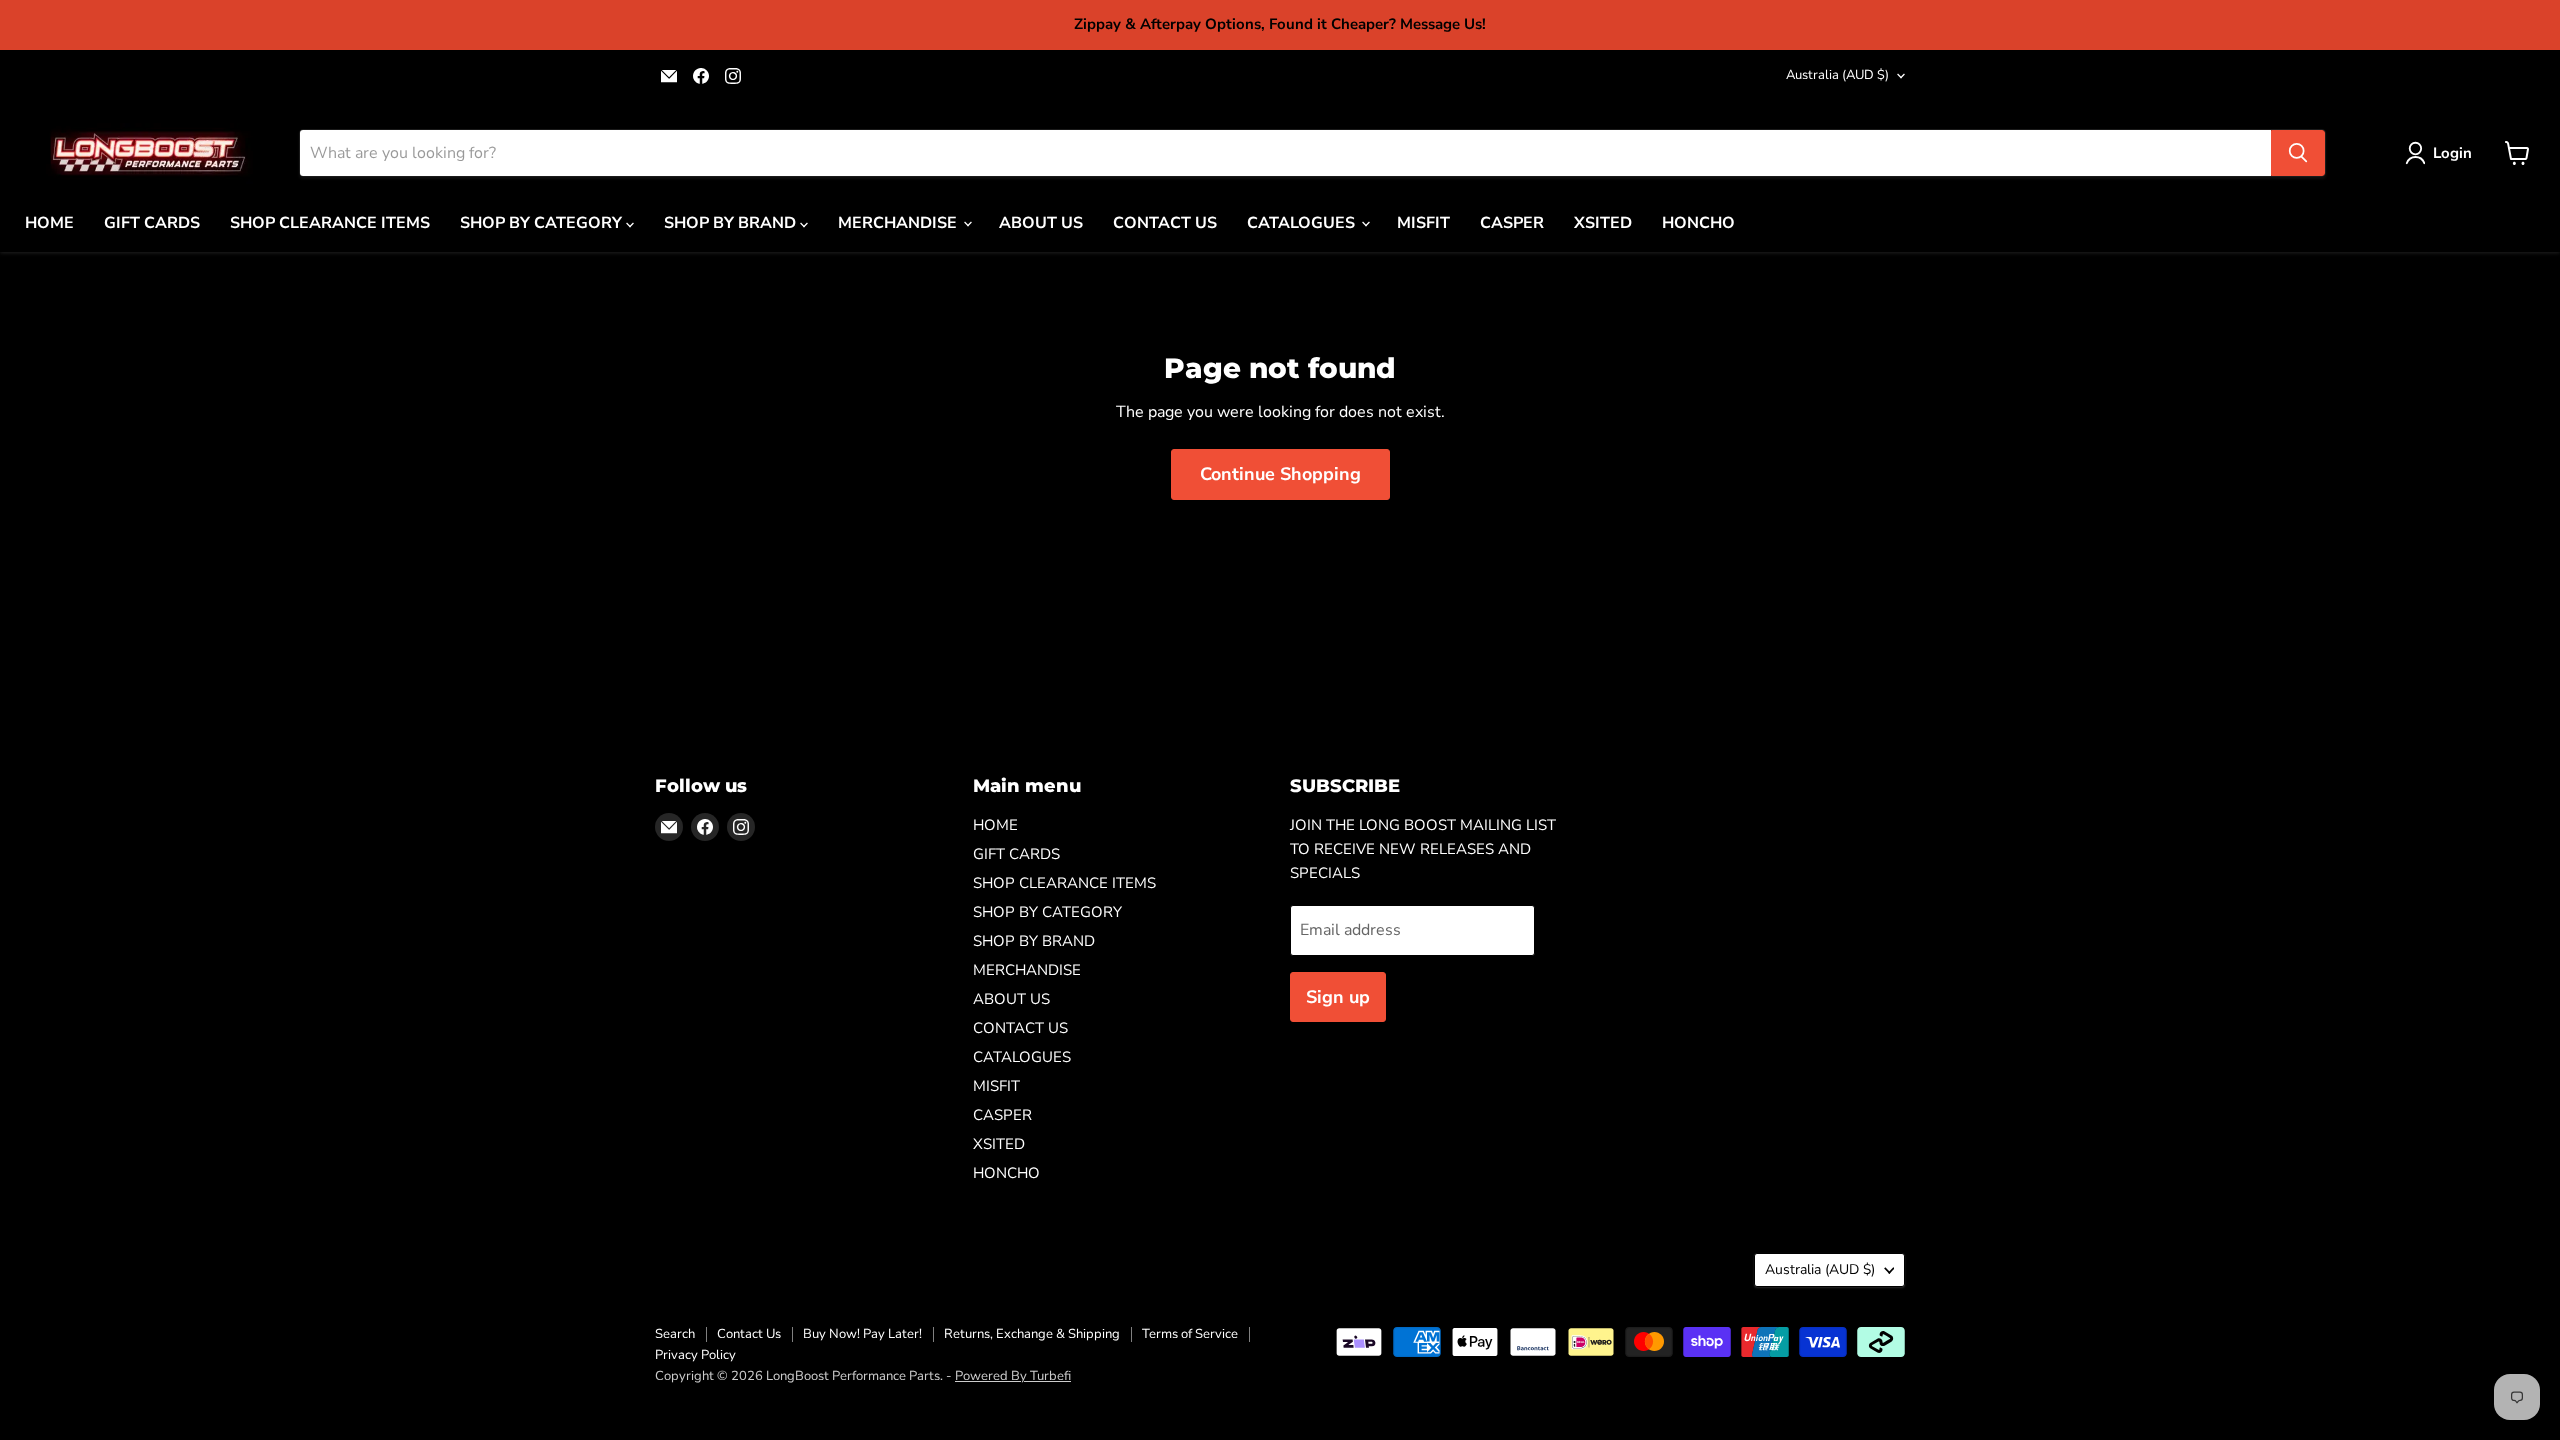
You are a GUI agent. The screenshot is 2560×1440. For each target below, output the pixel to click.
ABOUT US (1041, 223)
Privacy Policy (695, 1355)
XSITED (1603, 223)
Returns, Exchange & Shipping (1032, 1334)
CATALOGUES (1303, 223)
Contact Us (749, 1334)
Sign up (1338, 997)
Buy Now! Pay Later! (862, 1334)
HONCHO (1698, 223)
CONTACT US (1165, 223)
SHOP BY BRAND (732, 223)
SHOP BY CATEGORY (543, 223)
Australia (1837, 75)
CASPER (1512, 223)
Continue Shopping (1280, 474)
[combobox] (1285, 153)
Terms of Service (1190, 1334)
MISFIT (1423, 223)
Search (675, 1334)
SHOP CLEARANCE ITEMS (330, 223)
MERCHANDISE (899, 223)
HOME (49, 223)
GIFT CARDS (152, 223)
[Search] (2298, 153)
